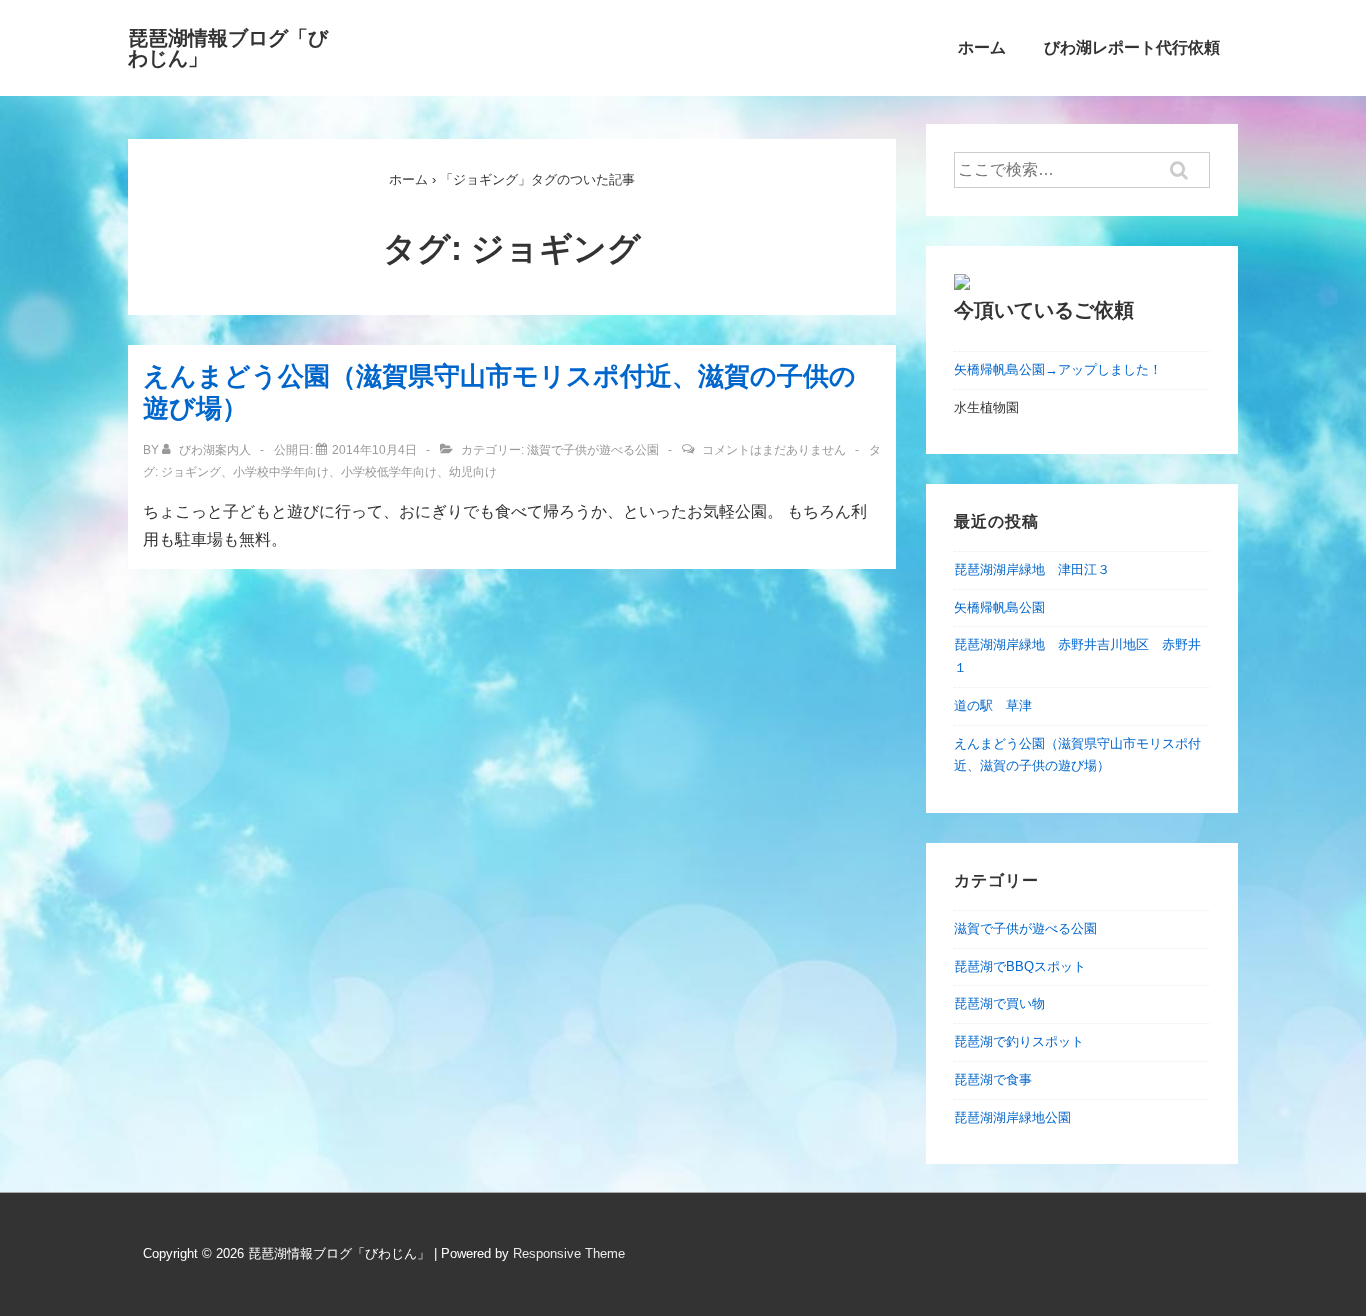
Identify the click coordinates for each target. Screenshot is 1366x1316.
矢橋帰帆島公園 (999, 607)
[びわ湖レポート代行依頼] (962, 285)
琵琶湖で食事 (993, 1079)
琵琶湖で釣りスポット (1019, 1041)
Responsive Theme (569, 1253)
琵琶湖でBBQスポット (1020, 966)
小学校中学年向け (281, 472)
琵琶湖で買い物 (999, 1003)
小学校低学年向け (389, 472)
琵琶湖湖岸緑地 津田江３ (1032, 569)
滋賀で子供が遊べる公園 (593, 450)
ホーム (982, 47)
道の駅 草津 (993, 705)
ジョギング (191, 472)
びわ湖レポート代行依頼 (1132, 47)
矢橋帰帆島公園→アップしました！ (1058, 369)
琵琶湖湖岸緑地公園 (1012, 1117)
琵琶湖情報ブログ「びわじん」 (228, 48)
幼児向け (473, 472)
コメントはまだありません (774, 450)
